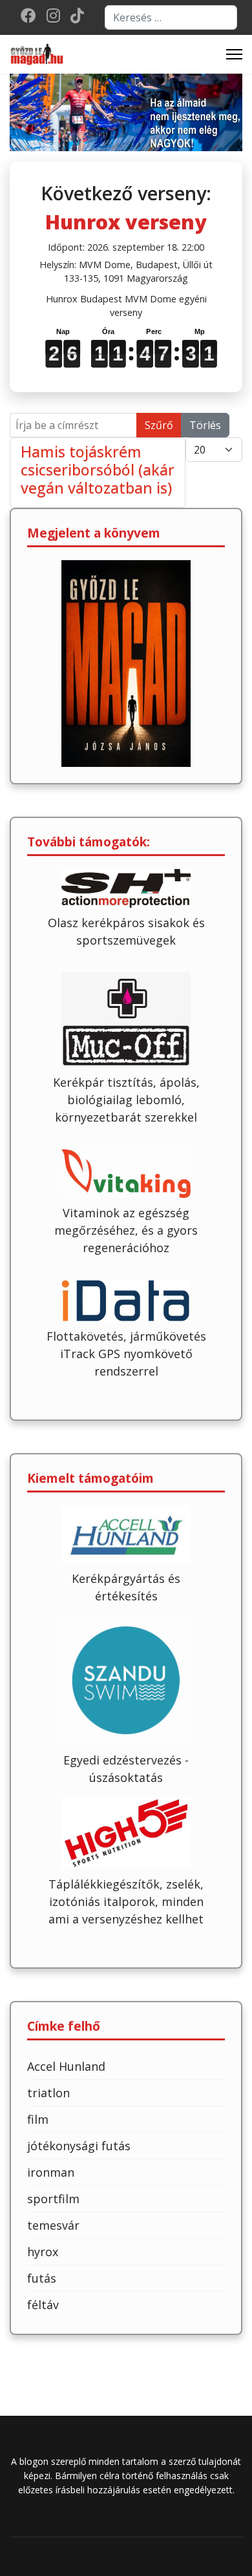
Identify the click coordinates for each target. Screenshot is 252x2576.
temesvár (53, 2225)
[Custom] (77, 18)
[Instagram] (53, 18)
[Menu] (234, 54)
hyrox (43, 2252)
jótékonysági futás (79, 2146)
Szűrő (159, 425)
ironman (51, 2172)
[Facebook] (28, 18)
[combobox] (171, 17)
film (38, 2119)
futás (42, 2278)
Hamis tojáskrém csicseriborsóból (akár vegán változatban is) (98, 470)
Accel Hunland (66, 2066)
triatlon (48, 2093)
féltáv (43, 2305)
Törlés (205, 425)
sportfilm (53, 2199)
